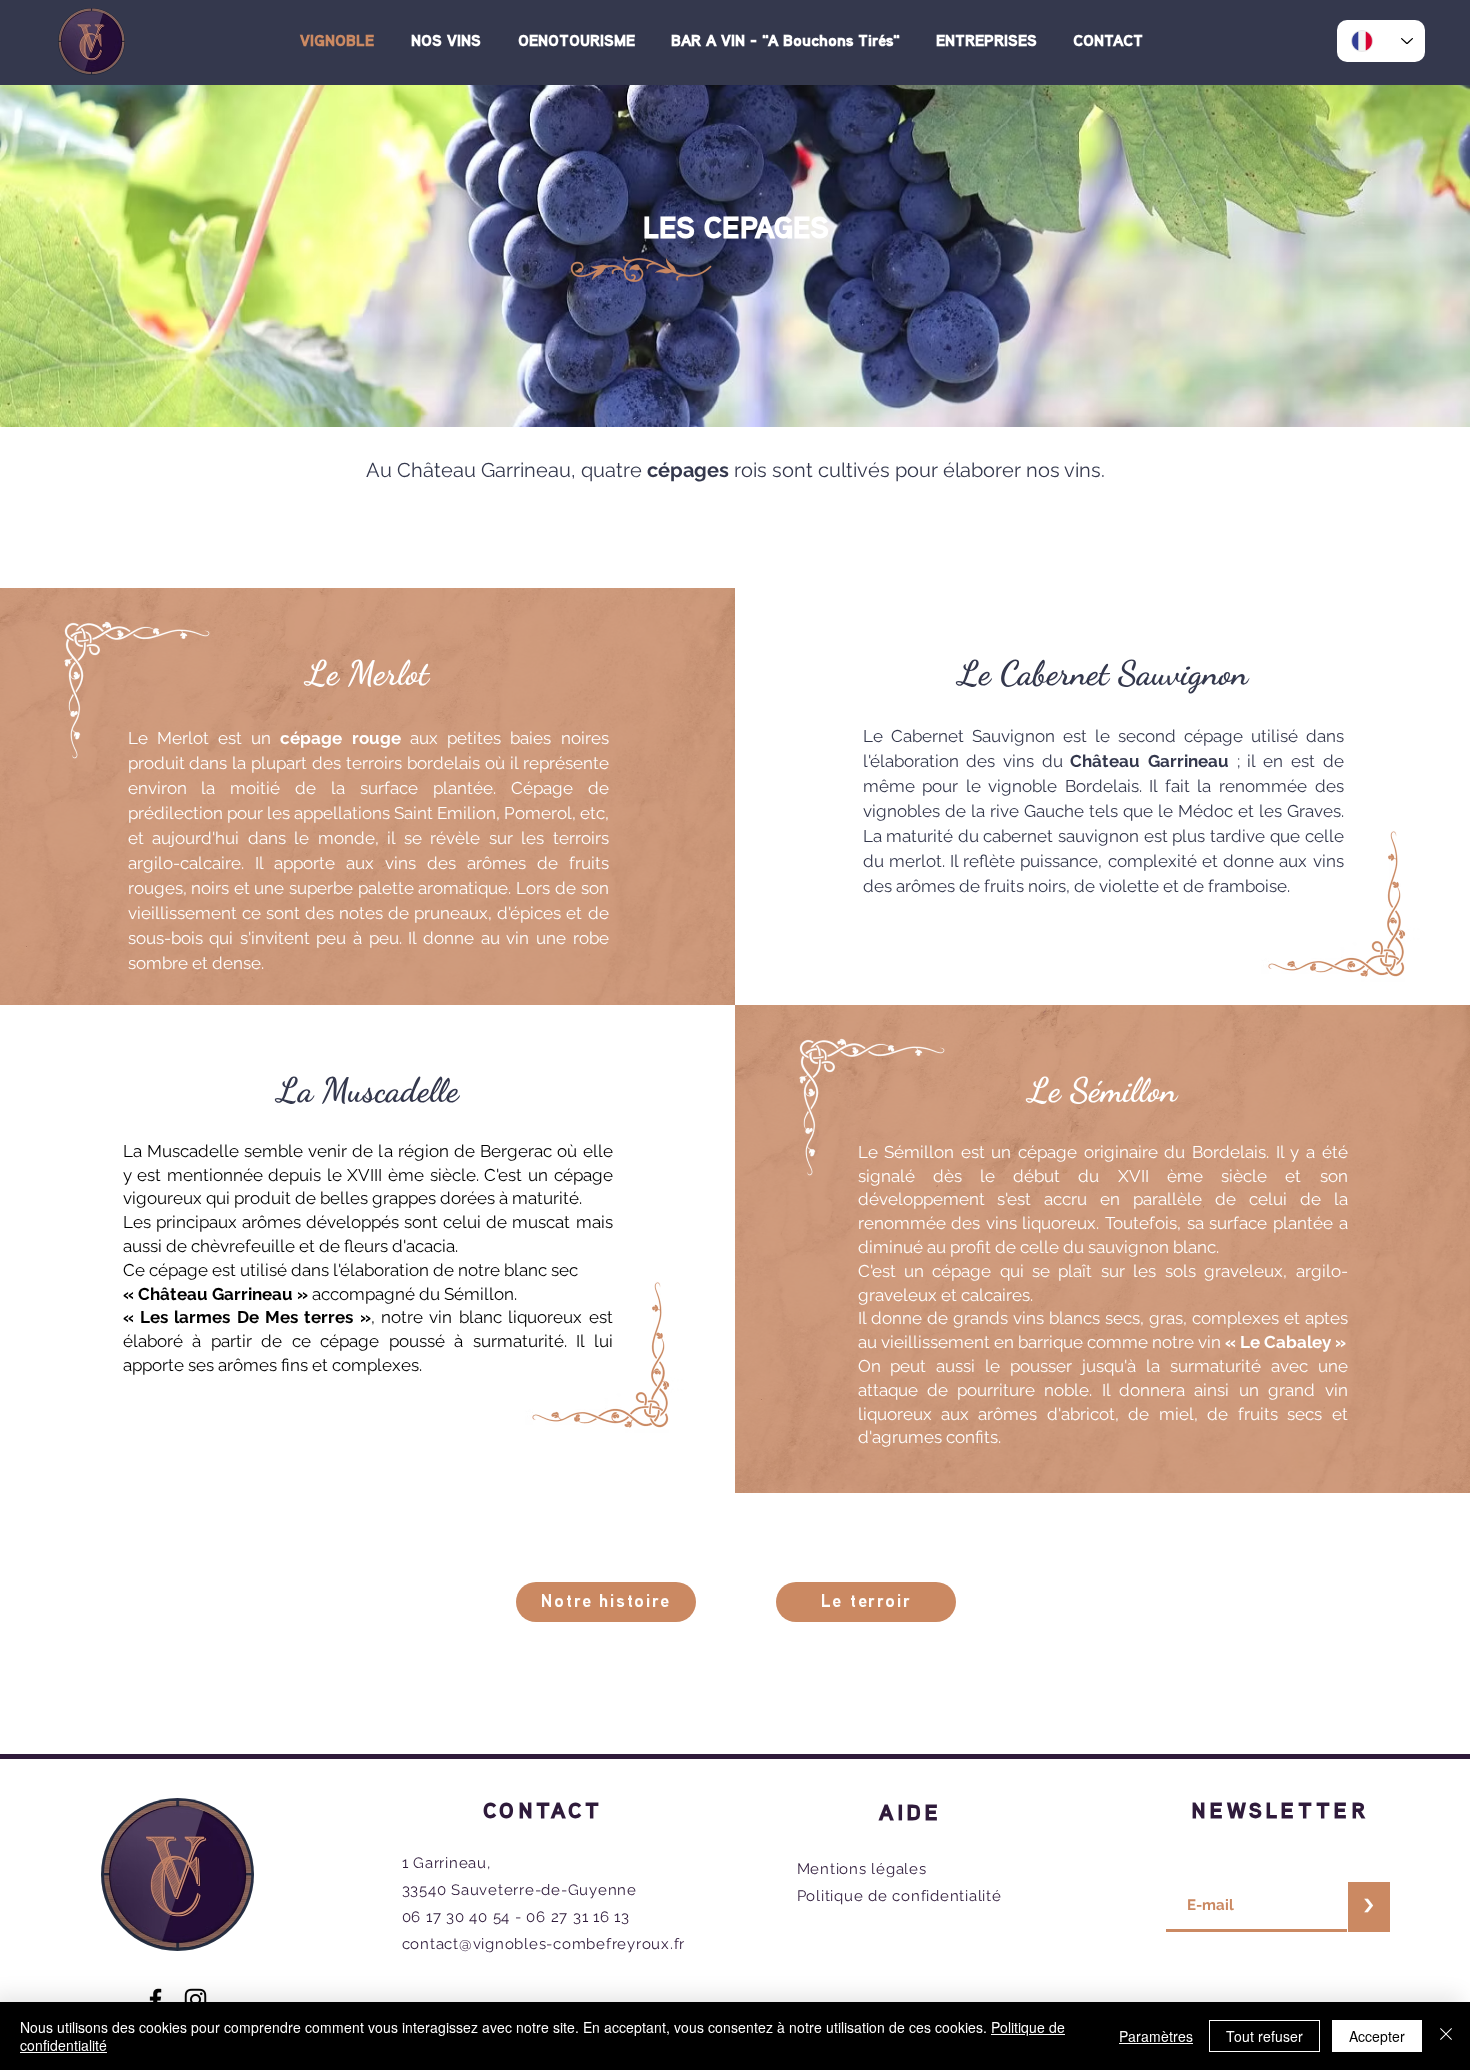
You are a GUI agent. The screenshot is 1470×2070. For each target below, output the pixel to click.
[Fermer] (1446, 2036)
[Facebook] (155, 1999)
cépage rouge (340, 738)
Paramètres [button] (1156, 2036)
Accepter (1377, 2036)
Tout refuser (1264, 2036)
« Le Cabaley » (1285, 1342)
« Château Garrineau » (215, 1294)
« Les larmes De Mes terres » (247, 1317)
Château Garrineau (1149, 761)
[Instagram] (195, 1999)
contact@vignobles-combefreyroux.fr (544, 1944)
